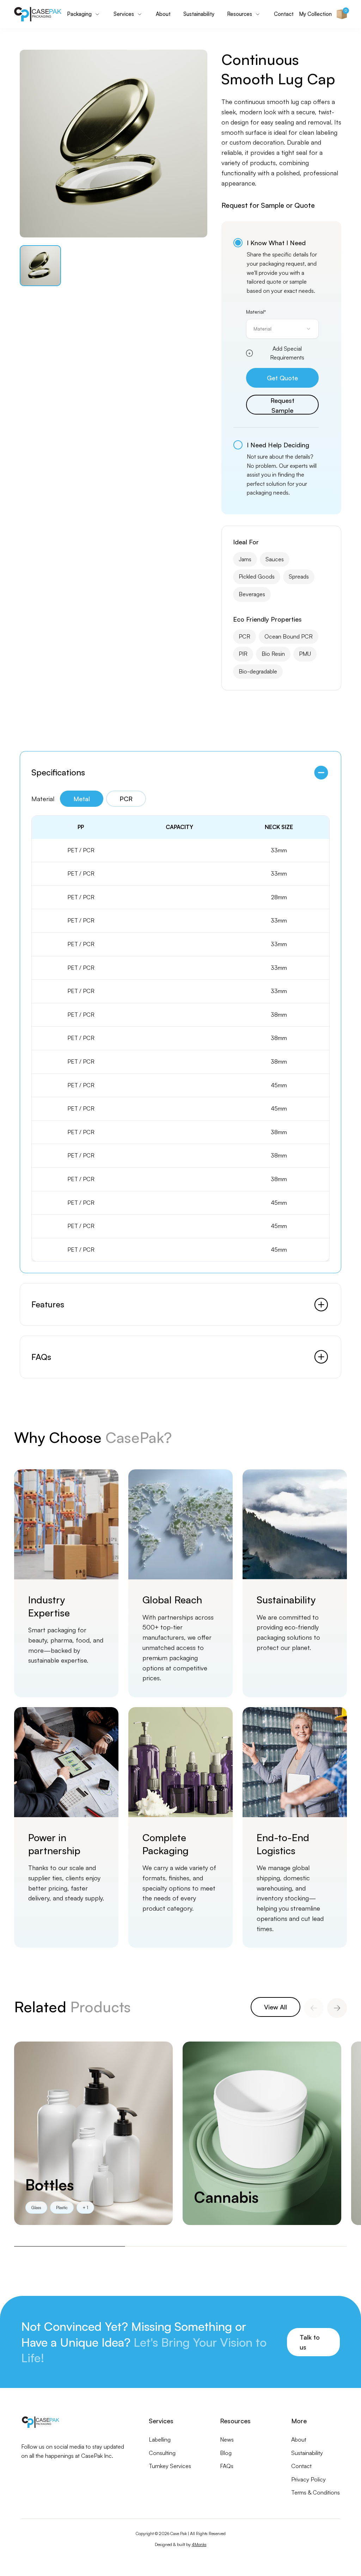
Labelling (160, 2439)
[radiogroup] (276, 368)
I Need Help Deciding (278, 445)
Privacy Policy (308, 2479)
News (227, 2439)
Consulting (162, 2453)
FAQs (227, 2466)
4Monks (199, 2544)
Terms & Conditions (316, 2492)
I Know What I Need (276, 243)
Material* (256, 312)
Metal (82, 799)
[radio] (238, 243)
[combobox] (282, 329)
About (163, 14)
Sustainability (199, 14)
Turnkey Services (170, 2466)
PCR (126, 799)
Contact (284, 14)
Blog (226, 2453)
